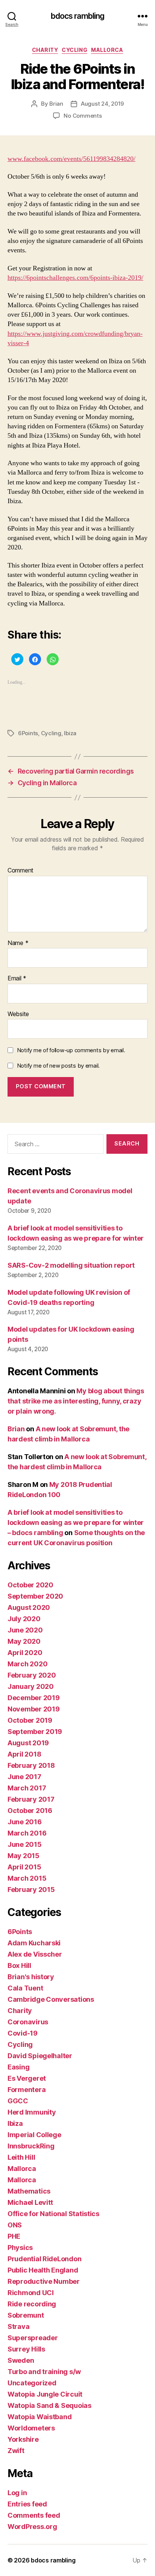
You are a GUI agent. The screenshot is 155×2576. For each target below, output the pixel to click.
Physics (20, 2248)
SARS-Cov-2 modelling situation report (71, 1265)
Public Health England (43, 2270)
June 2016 (25, 1822)
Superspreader (33, 2338)
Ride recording (32, 2304)
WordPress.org (32, 2527)
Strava (18, 2326)
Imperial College (34, 2135)
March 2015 (27, 1878)
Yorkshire (23, 2439)
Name (18, 943)
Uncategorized (32, 2383)
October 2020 (30, 1585)
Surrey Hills (26, 2349)
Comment (21, 871)
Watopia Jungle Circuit (45, 2394)
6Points (28, 733)
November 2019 (34, 1709)
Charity (45, 50)
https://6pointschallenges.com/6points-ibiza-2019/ (75, 278)
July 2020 (24, 1619)
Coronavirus (28, 2022)
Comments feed (34, 2515)
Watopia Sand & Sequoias (49, 2405)
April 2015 (24, 1867)
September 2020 (35, 1596)
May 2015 (24, 1856)
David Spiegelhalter (40, 2056)
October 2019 (30, 1720)
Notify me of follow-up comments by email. (71, 1050)
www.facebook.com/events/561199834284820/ (71, 159)
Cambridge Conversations (51, 1999)
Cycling (74, 50)
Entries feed (27, 2504)
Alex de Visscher (35, 1954)
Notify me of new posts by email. (58, 1066)
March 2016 (27, 1833)
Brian (56, 104)
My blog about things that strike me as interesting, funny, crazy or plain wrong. (76, 1401)
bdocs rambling (78, 16)
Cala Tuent (25, 1988)
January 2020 (31, 1686)
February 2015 (31, 1890)
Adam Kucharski (34, 1943)
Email (17, 979)
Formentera (27, 2090)
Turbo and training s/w (44, 2372)
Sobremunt (26, 2315)
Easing (18, 2067)
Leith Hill (21, 2157)
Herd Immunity (32, 2112)
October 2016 (30, 1811)
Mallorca (107, 50)
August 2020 (29, 1607)
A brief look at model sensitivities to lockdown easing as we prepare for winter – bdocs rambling (76, 1522)
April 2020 (25, 1653)
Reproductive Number (44, 2281)
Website (18, 1014)
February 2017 (31, 1799)
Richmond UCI (31, 2293)
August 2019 (28, 1743)
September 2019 (35, 1732)
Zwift (16, 2451)
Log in (17, 2493)
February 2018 (31, 1765)
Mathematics (29, 2191)
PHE (14, 2236)
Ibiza (70, 733)
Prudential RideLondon (44, 2259)
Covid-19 (23, 2033)
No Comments (83, 116)
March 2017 (27, 1788)
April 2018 (24, 1754)
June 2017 (24, 1777)
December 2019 (34, 1698)
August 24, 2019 (102, 104)
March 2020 (27, 1664)
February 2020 (32, 1675)
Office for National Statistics (53, 2214)
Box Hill (19, 1965)
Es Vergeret (27, 2078)
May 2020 (24, 1641)
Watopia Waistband (40, 2417)
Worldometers (31, 2428)
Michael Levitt (30, 2202)
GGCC (18, 2101)
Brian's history (31, 1977)
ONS (15, 2225)
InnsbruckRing (31, 2146)
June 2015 (25, 1844)
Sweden (21, 2360)
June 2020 (25, 1630)
